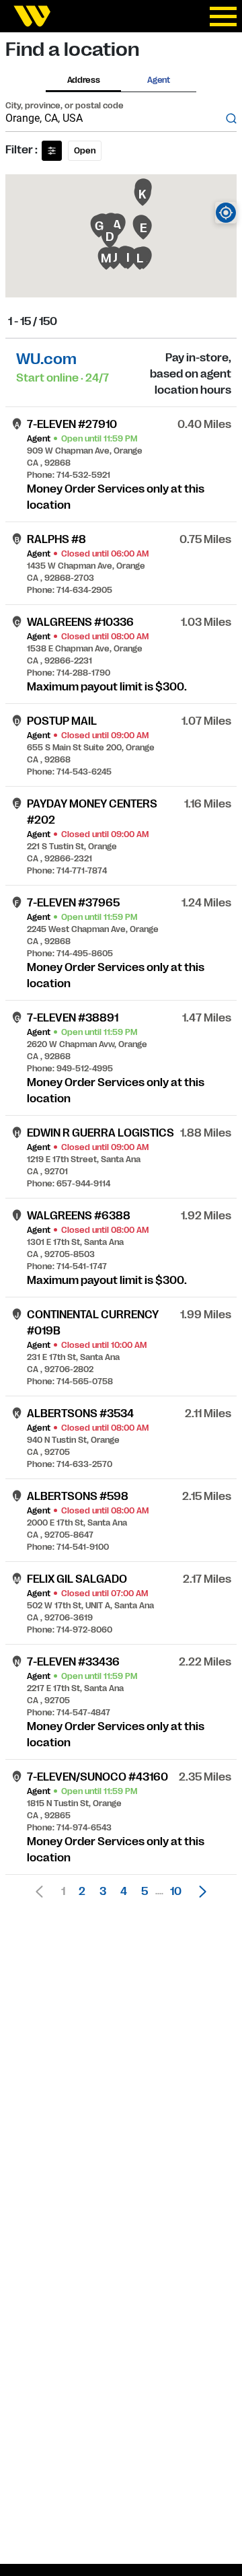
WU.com (46, 359)
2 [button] (82, 1892)
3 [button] (103, 1892)
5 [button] (145, 1892)
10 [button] (176, 1892)
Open (85, 151)
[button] (199, 1892)
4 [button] (124, 1892)
